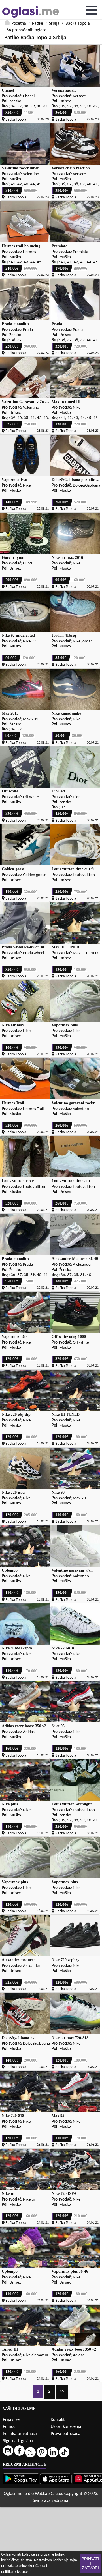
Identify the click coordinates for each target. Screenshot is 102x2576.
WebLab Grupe (48, 2494)
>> (62, 2392)
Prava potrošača (66, 2434)
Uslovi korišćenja (66, 2427)
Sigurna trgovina (18, 2441)
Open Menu (92, 10)
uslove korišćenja (32, 2566)
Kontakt (58, 2420)
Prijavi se (11, 2420)
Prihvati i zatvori (90, 2563)
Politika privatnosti (20, 2434)
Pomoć (9, 2427)
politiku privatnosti (16, 2572)
